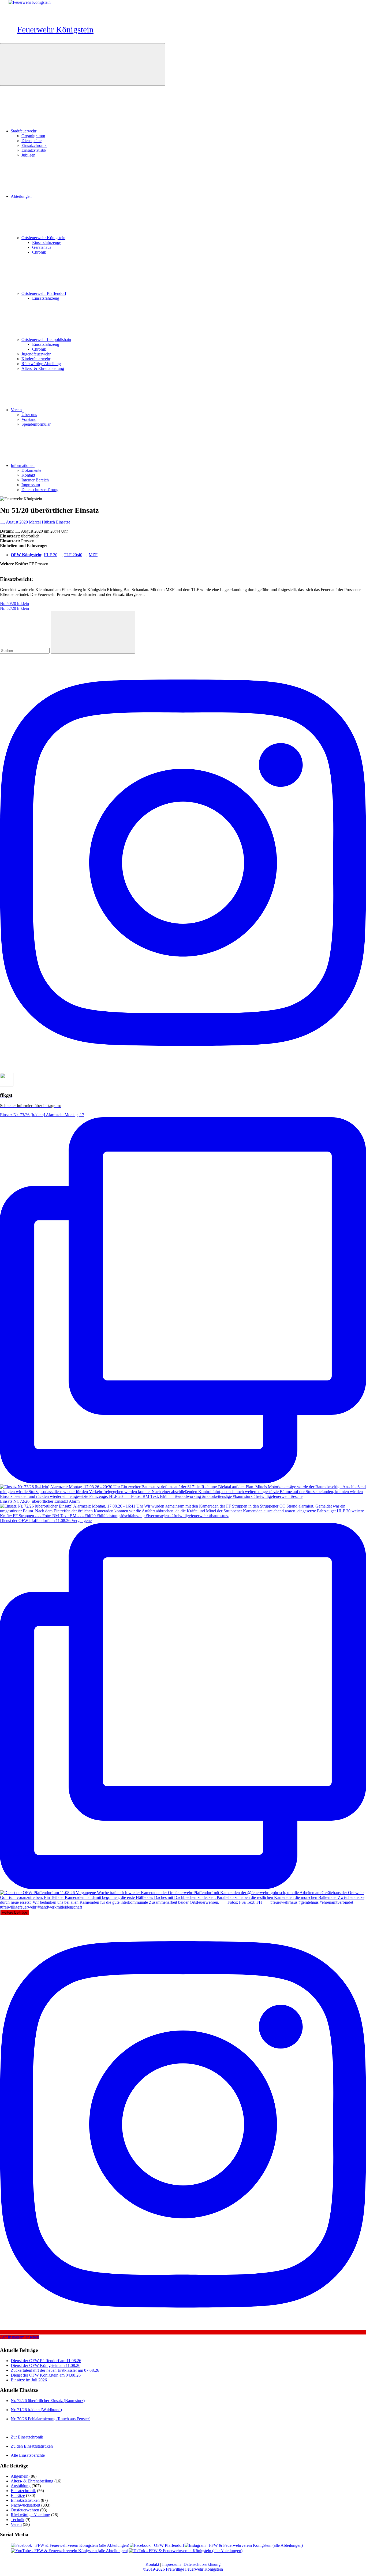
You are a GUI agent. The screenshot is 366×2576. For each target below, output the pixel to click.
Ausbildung (21, 2486)
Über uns (29, 415)
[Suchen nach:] (25, 650)
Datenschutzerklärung (40, 490)
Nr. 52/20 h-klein (14, 608)
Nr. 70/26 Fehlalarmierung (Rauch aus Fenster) (51, 2419)
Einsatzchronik (34, 145)
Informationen (23, 465)
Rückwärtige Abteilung (41, 364)
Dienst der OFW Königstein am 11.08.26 (46, 2365)
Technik (18, 2520)
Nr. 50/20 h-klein (14, 604)
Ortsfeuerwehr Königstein (43, 238)
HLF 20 (51, 555)
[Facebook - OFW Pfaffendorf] (157, 2545)
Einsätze (63, 522)
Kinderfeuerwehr (36, 359)
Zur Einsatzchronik (27, 2437)
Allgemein (20, 2476)
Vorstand (29, 419)
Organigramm (33, 136)
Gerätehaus (42, 247)
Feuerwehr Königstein (55, 29)
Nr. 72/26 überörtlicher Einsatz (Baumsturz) (48, 2401)
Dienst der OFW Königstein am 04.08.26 (46, 2375)
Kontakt (28, 475)
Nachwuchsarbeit (25, 2505)
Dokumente (31, 470)
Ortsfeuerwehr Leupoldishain (46, 339)
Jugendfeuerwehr (36, 354)
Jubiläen (28, 155)
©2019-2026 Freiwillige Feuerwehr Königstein (183, 2569)
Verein (16, 410)
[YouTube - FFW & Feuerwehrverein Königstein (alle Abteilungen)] (70, 2551)
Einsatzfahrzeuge (47, 242)
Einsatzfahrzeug (46, 298)
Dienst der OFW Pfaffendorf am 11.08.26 (46, 2361)
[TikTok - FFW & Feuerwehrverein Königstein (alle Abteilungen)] (186, 2551)
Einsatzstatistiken (25, 2500)
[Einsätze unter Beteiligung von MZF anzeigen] (100, 555)
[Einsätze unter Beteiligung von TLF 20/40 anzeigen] (85, 555)
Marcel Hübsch (42, 522)
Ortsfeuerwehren (25, 2510)
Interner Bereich (35, 480)
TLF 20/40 (73, 555)
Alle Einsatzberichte (28, 2455)
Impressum (31, 485)
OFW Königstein (26, 555)
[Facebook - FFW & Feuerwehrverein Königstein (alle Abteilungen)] (70, 2545)
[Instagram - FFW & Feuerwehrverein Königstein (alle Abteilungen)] (244, 2545)
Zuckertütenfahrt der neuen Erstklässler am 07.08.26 (55, 2370)
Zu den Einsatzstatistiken (32, 2446)
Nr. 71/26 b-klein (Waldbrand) (36, 2410)
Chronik (39, 252)
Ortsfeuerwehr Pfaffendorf (44, 293)
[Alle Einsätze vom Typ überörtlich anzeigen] (42, 536)
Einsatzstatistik (34, 150)
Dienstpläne (31, 141)
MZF (93, 555)
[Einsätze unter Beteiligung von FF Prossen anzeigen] (51, 564)
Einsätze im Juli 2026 (29, 2380)
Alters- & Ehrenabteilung (43, 368)
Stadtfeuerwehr (24, 131)
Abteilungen (21, 196)
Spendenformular (36, 424)
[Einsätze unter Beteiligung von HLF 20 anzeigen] (60, 555)
